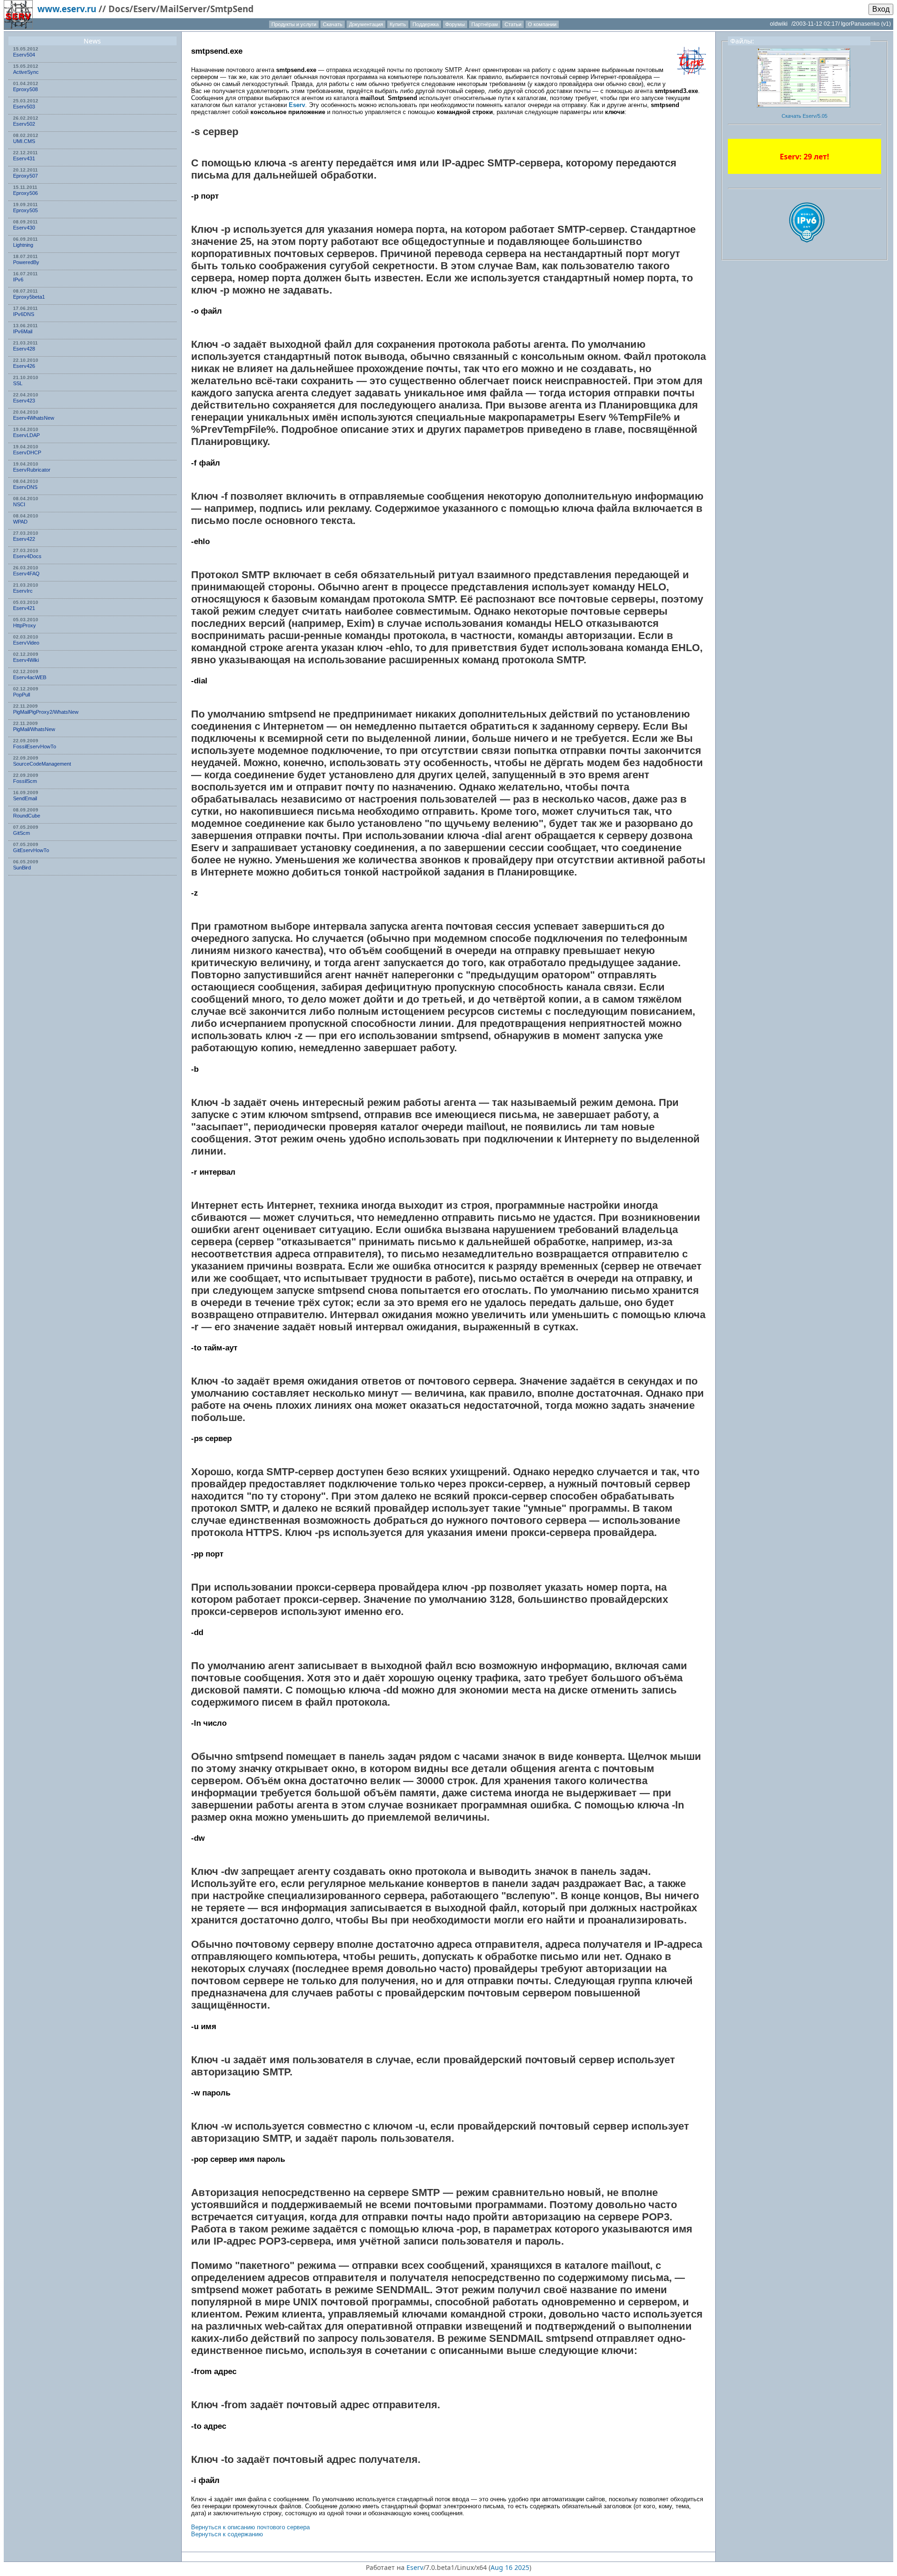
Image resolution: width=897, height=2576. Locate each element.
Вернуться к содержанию (227, 2534)
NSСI (19, 504)
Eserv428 (24, 349)
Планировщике (536, 872)
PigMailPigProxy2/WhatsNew (46, 712)
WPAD (20, 522)
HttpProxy (25, 625)
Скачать (333, 24)
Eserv (297, 105)
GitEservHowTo (31, 850)
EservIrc (23, 591)
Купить (398, 24)
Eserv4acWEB (30, 677)
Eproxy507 (25, 176)
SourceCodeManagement (42, 764)
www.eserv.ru (67, 9)
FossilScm (25, 781)
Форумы (455, 24)
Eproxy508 (25, 89)
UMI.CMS (24, 141)
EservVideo (26, 643)
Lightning (23, 245)
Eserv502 (24, 124)
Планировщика (637, 405)
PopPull (21, 695)
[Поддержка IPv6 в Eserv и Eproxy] (807, 251)
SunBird (22, 868)
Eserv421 (24, 608)
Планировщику (229, 441)
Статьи (513, 24)
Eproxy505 (25, 210)
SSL (18, 383)
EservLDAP (26, 435)
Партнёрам (485, 24)
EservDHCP (27, 452)
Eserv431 (24, 158)
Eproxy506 (25, 193)
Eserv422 (24, 539)
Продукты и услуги (294, 24)
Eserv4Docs (27, 556)
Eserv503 (24, 107)
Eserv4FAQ (26, 574)
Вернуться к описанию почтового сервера (250, 2527)
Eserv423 (24, 401)
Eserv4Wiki (26, 660)
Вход (881, 9)
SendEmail (25, 798)
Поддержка (426, 24)
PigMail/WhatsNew (34, 729)
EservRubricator (32, 470)
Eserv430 (24, 228)
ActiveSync (26, 72)
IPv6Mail (23, 331)
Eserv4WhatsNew (34, 418)
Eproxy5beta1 (29, 297)
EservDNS (25, 487)
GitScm (21, 833)
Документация (366, 24)
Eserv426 (24, 366)
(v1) (886, 24)
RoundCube (27, 816)
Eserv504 (24, 55)
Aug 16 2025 (510, 2567)
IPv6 (18, 280)
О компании (542, 24)
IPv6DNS (24, 314)
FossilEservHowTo (35, 746)
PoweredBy (26, 262)
